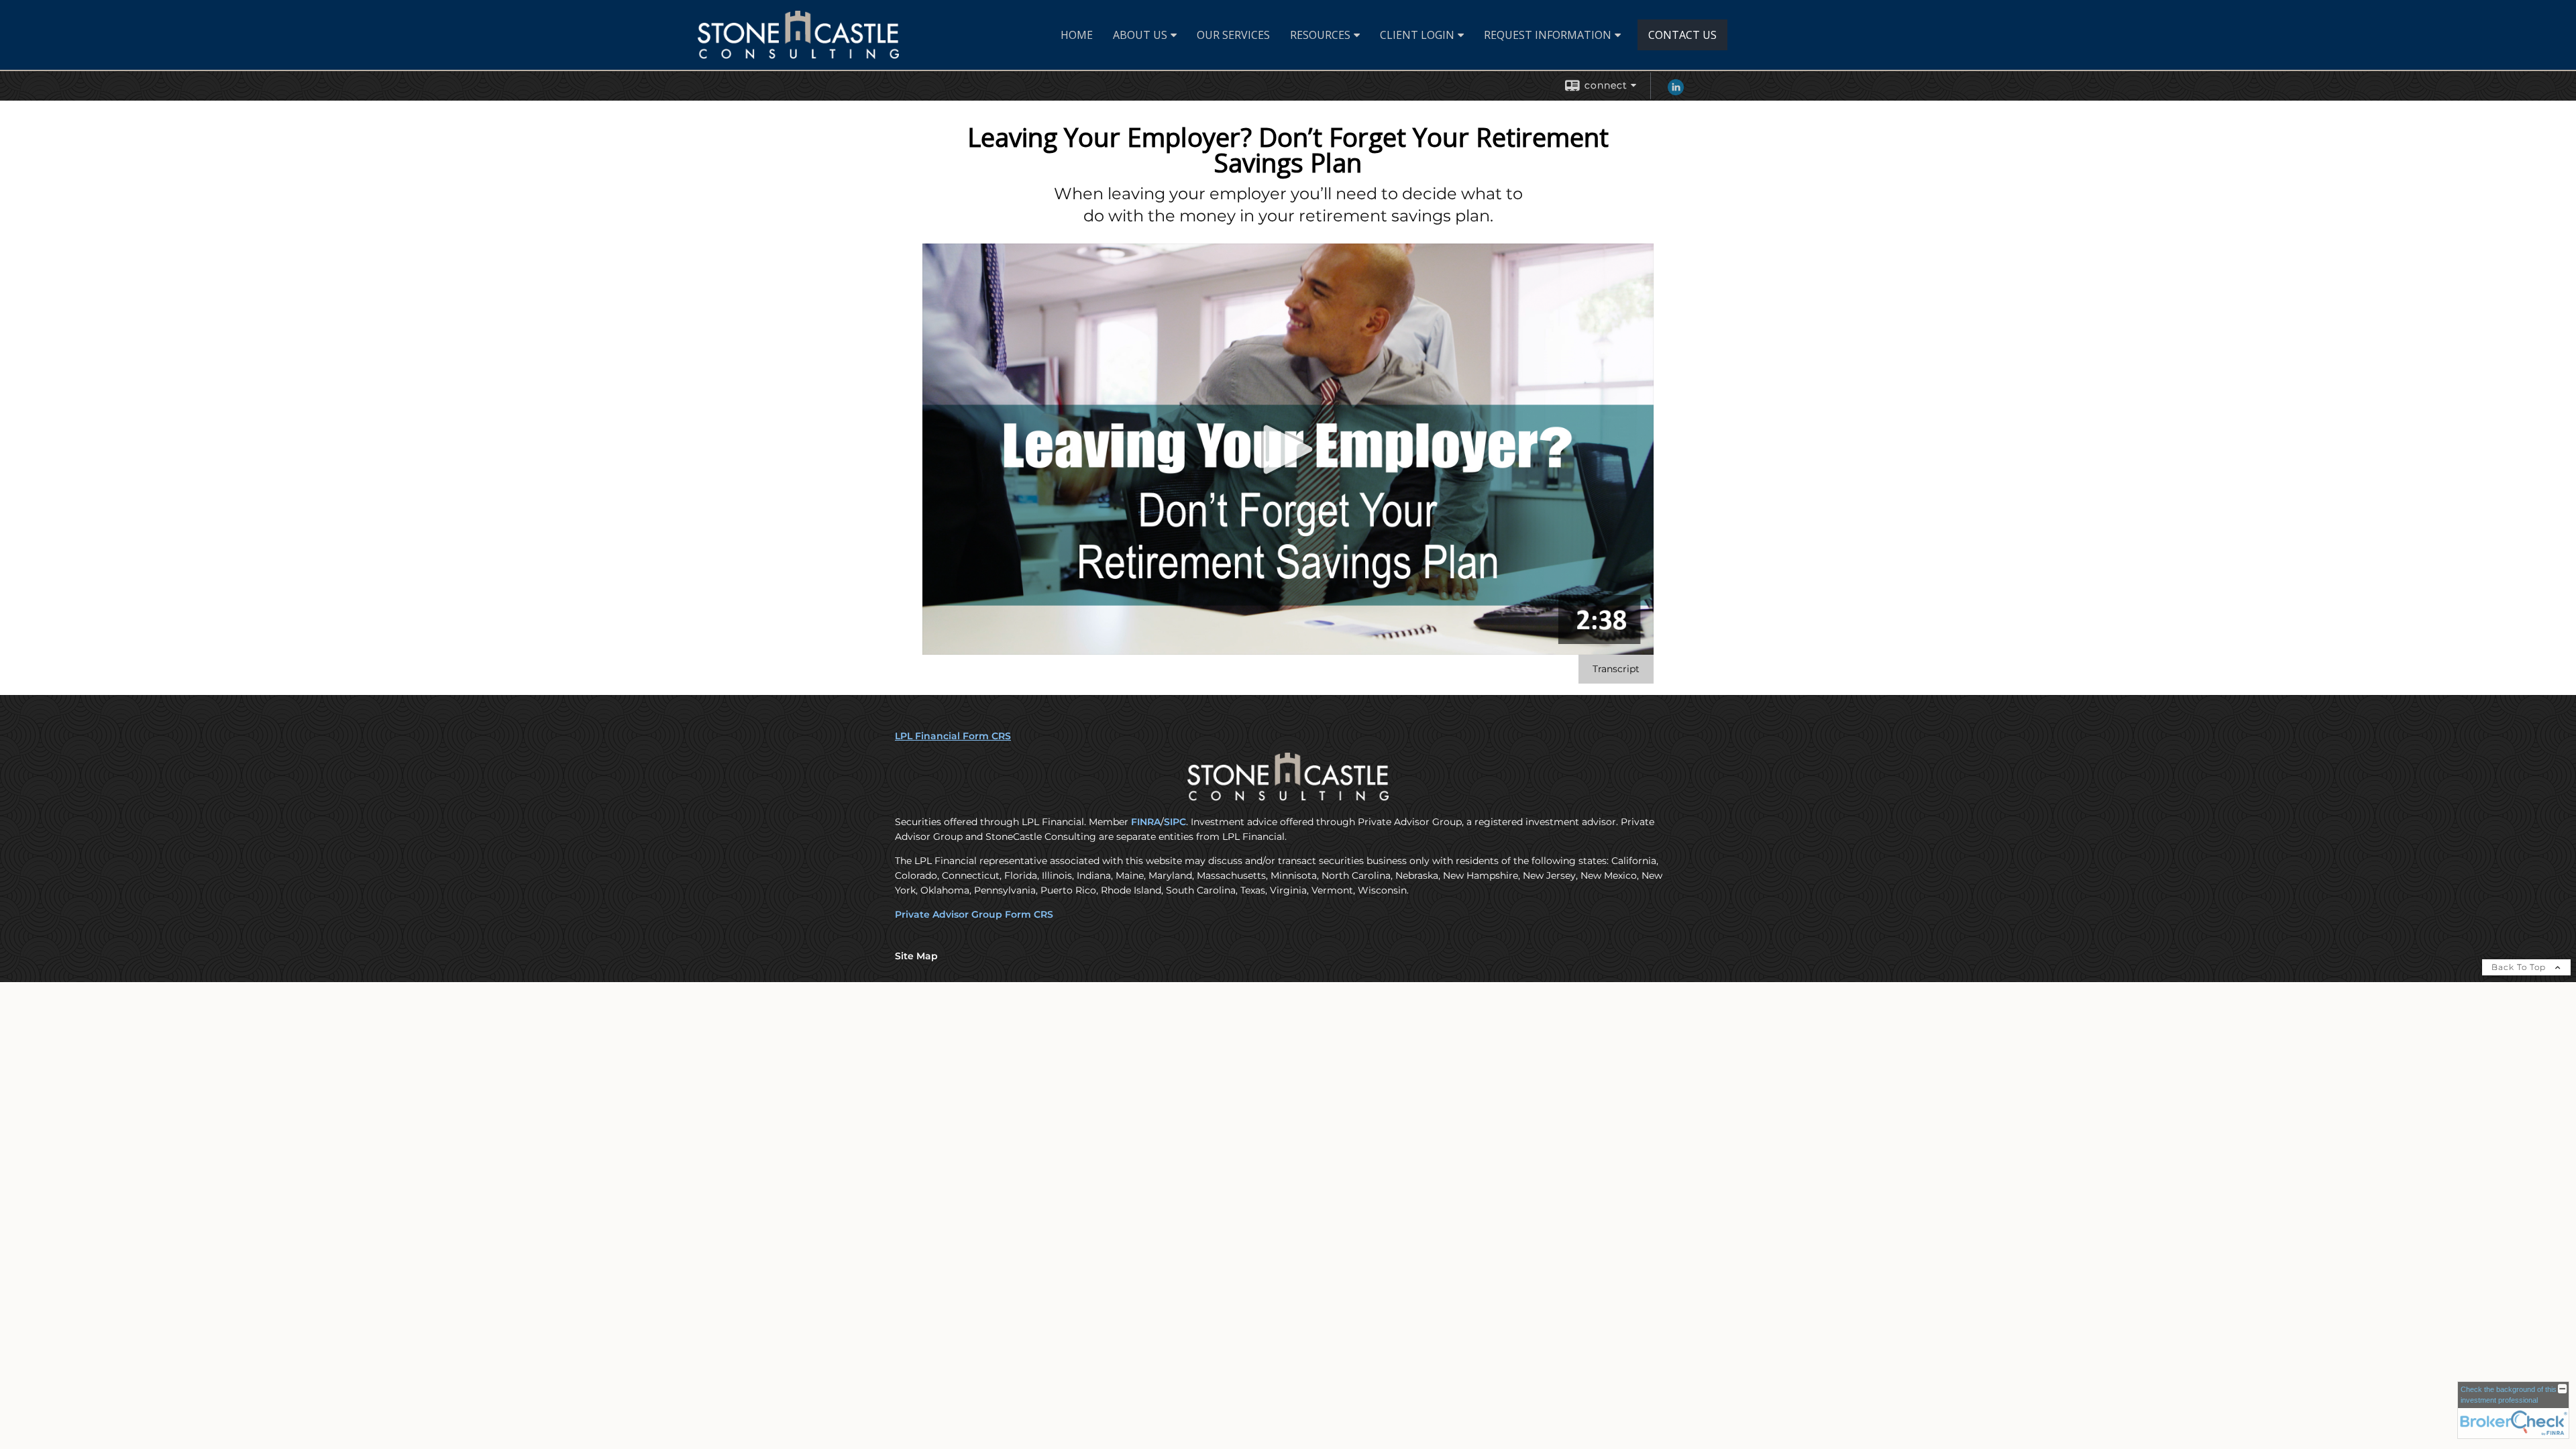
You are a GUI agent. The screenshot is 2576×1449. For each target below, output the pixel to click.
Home (1077, 35)
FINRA (1146, 822)
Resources (1320, 35)
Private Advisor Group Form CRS (974, 914)
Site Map (916, 956)
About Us (1140, 35)
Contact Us (1682, 35)
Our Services (1233, 35)
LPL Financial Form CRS (953, 736)
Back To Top (2520, 967)
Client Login (1417, 35)
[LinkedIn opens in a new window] (1676, 92)
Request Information (1548, 35)
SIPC (1175, 822)
